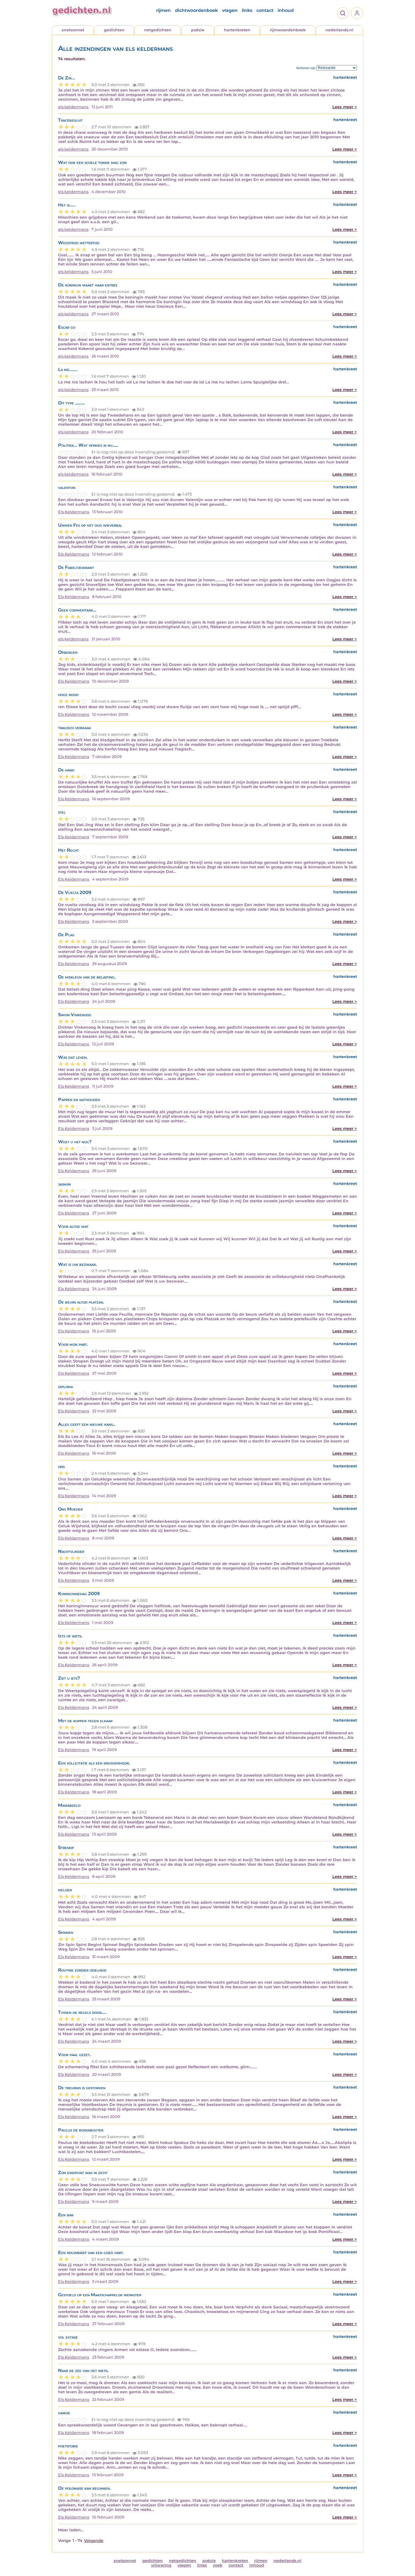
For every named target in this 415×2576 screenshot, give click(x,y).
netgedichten (158, 30)
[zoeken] (343, 13)
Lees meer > (345, 107)
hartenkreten (237, 30)
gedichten (114, 30)
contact (265, 10)
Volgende (94, 2541)
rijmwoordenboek (288, 30)
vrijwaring (161, 2565)
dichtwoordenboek (196, 10)
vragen (230, 10)
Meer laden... (71, 2530)
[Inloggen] (357, 13)
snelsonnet (73, 30)
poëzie (198, 30)
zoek (218, 2565)
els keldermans (73, 107)
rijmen (163, 10)
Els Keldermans (74, 512)
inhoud (286, 10)
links (247, 10)
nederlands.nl (339, 30)
